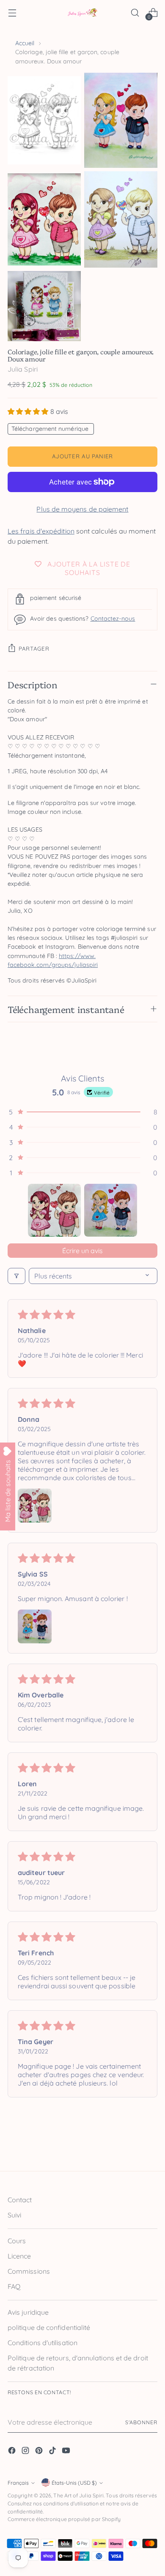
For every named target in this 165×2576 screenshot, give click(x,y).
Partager (34, 649)
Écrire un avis (82, 1251)
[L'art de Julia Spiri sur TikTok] (53, 2452)
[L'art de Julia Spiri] (82, 13)
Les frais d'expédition (41, 531)
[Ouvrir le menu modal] (12, 13)
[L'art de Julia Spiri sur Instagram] (26, 2452)
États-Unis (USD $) (74, 2483)
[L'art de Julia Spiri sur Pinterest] (40, 2452)
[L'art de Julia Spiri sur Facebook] (13, 2452)
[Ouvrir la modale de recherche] (135, 13)
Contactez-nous (113, 619)
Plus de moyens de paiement (82, 509)
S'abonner (141, 2422)
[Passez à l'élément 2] (111, 1210)
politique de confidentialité (49, 2327)
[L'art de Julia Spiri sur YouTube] (67, 2452)
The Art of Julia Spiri (78, 2495)
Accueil (25, 43)
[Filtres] (16, 1276)
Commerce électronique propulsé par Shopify (64, 2519)
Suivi (14, 2215)
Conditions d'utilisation (43, 2343)
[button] (29, 411)
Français (18, 2483)
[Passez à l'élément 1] (54, 1210)
